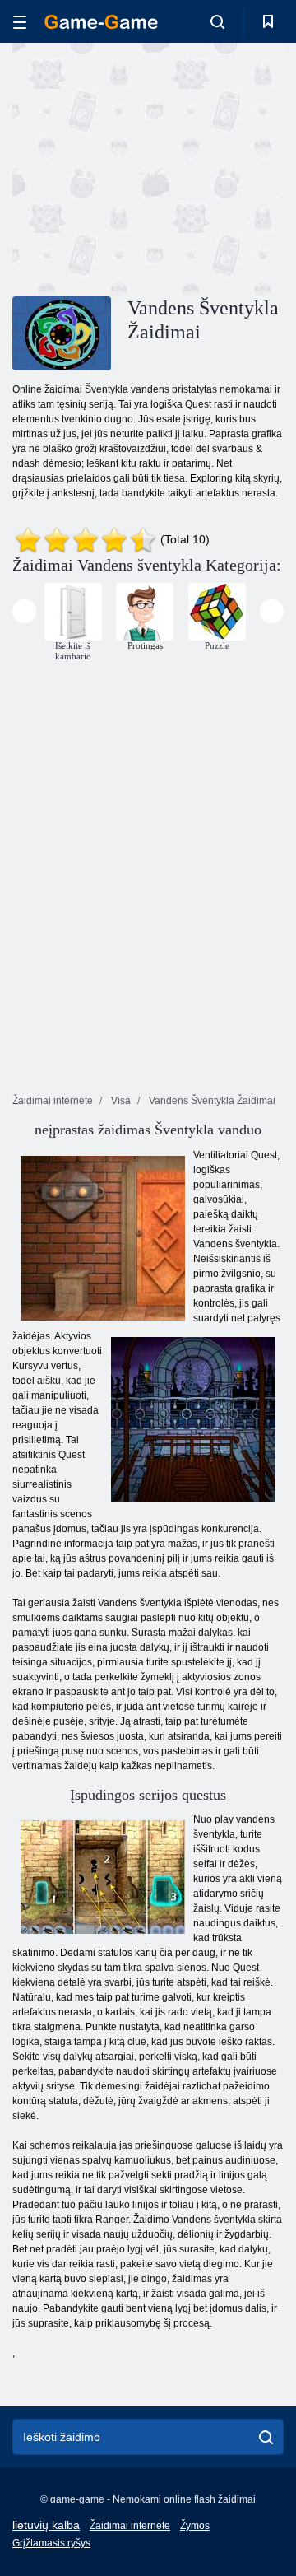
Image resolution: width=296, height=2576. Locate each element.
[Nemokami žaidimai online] (101, 22)
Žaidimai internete (130, 2526)
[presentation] (24, 611)
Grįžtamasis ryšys (51, 2543)
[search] (266, 2437)
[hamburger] (20, 22)
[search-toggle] (217, 21)
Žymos (195, 2526)
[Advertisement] (222, 168)
